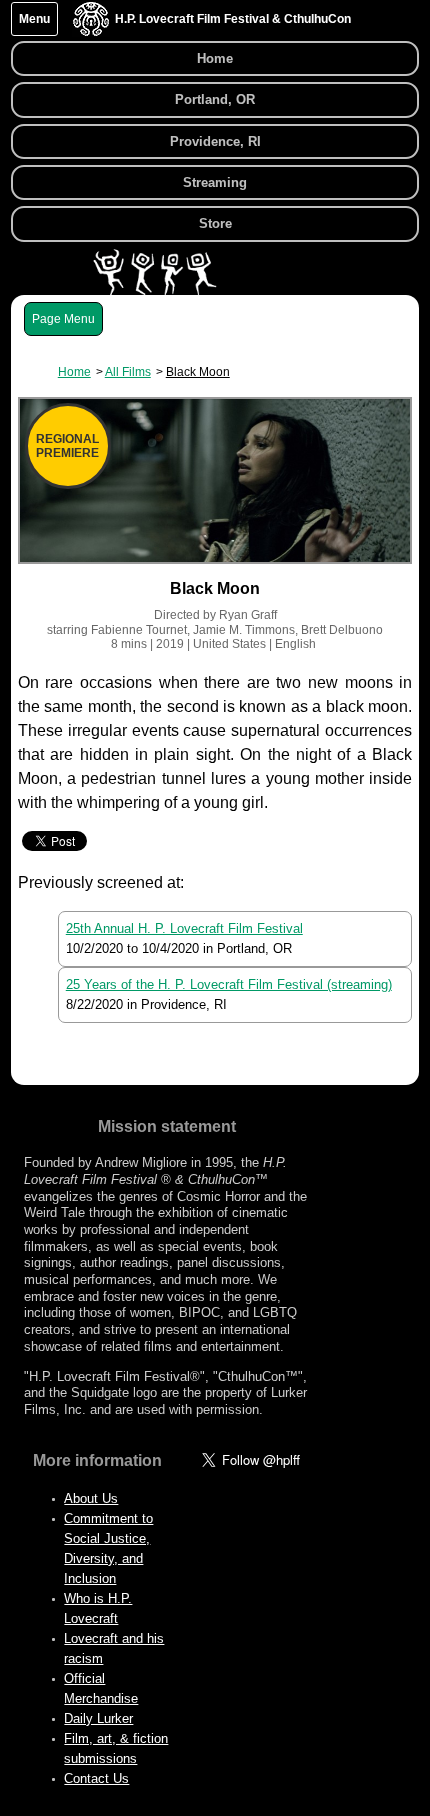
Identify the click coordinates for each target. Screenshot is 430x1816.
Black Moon (198, 372)
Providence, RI (215, 141)
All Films (128, 372)
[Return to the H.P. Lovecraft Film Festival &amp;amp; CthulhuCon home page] (91, 31)
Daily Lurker (98, 1718)
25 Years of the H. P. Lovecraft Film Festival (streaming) (229, 984)
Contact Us (96, 1778)
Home (215, 58)
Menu (34, 19)
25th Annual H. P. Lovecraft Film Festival (184, 928)
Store (215, 223)
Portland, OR (215, 99)
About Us (91, 1498)
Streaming (215, 182)
